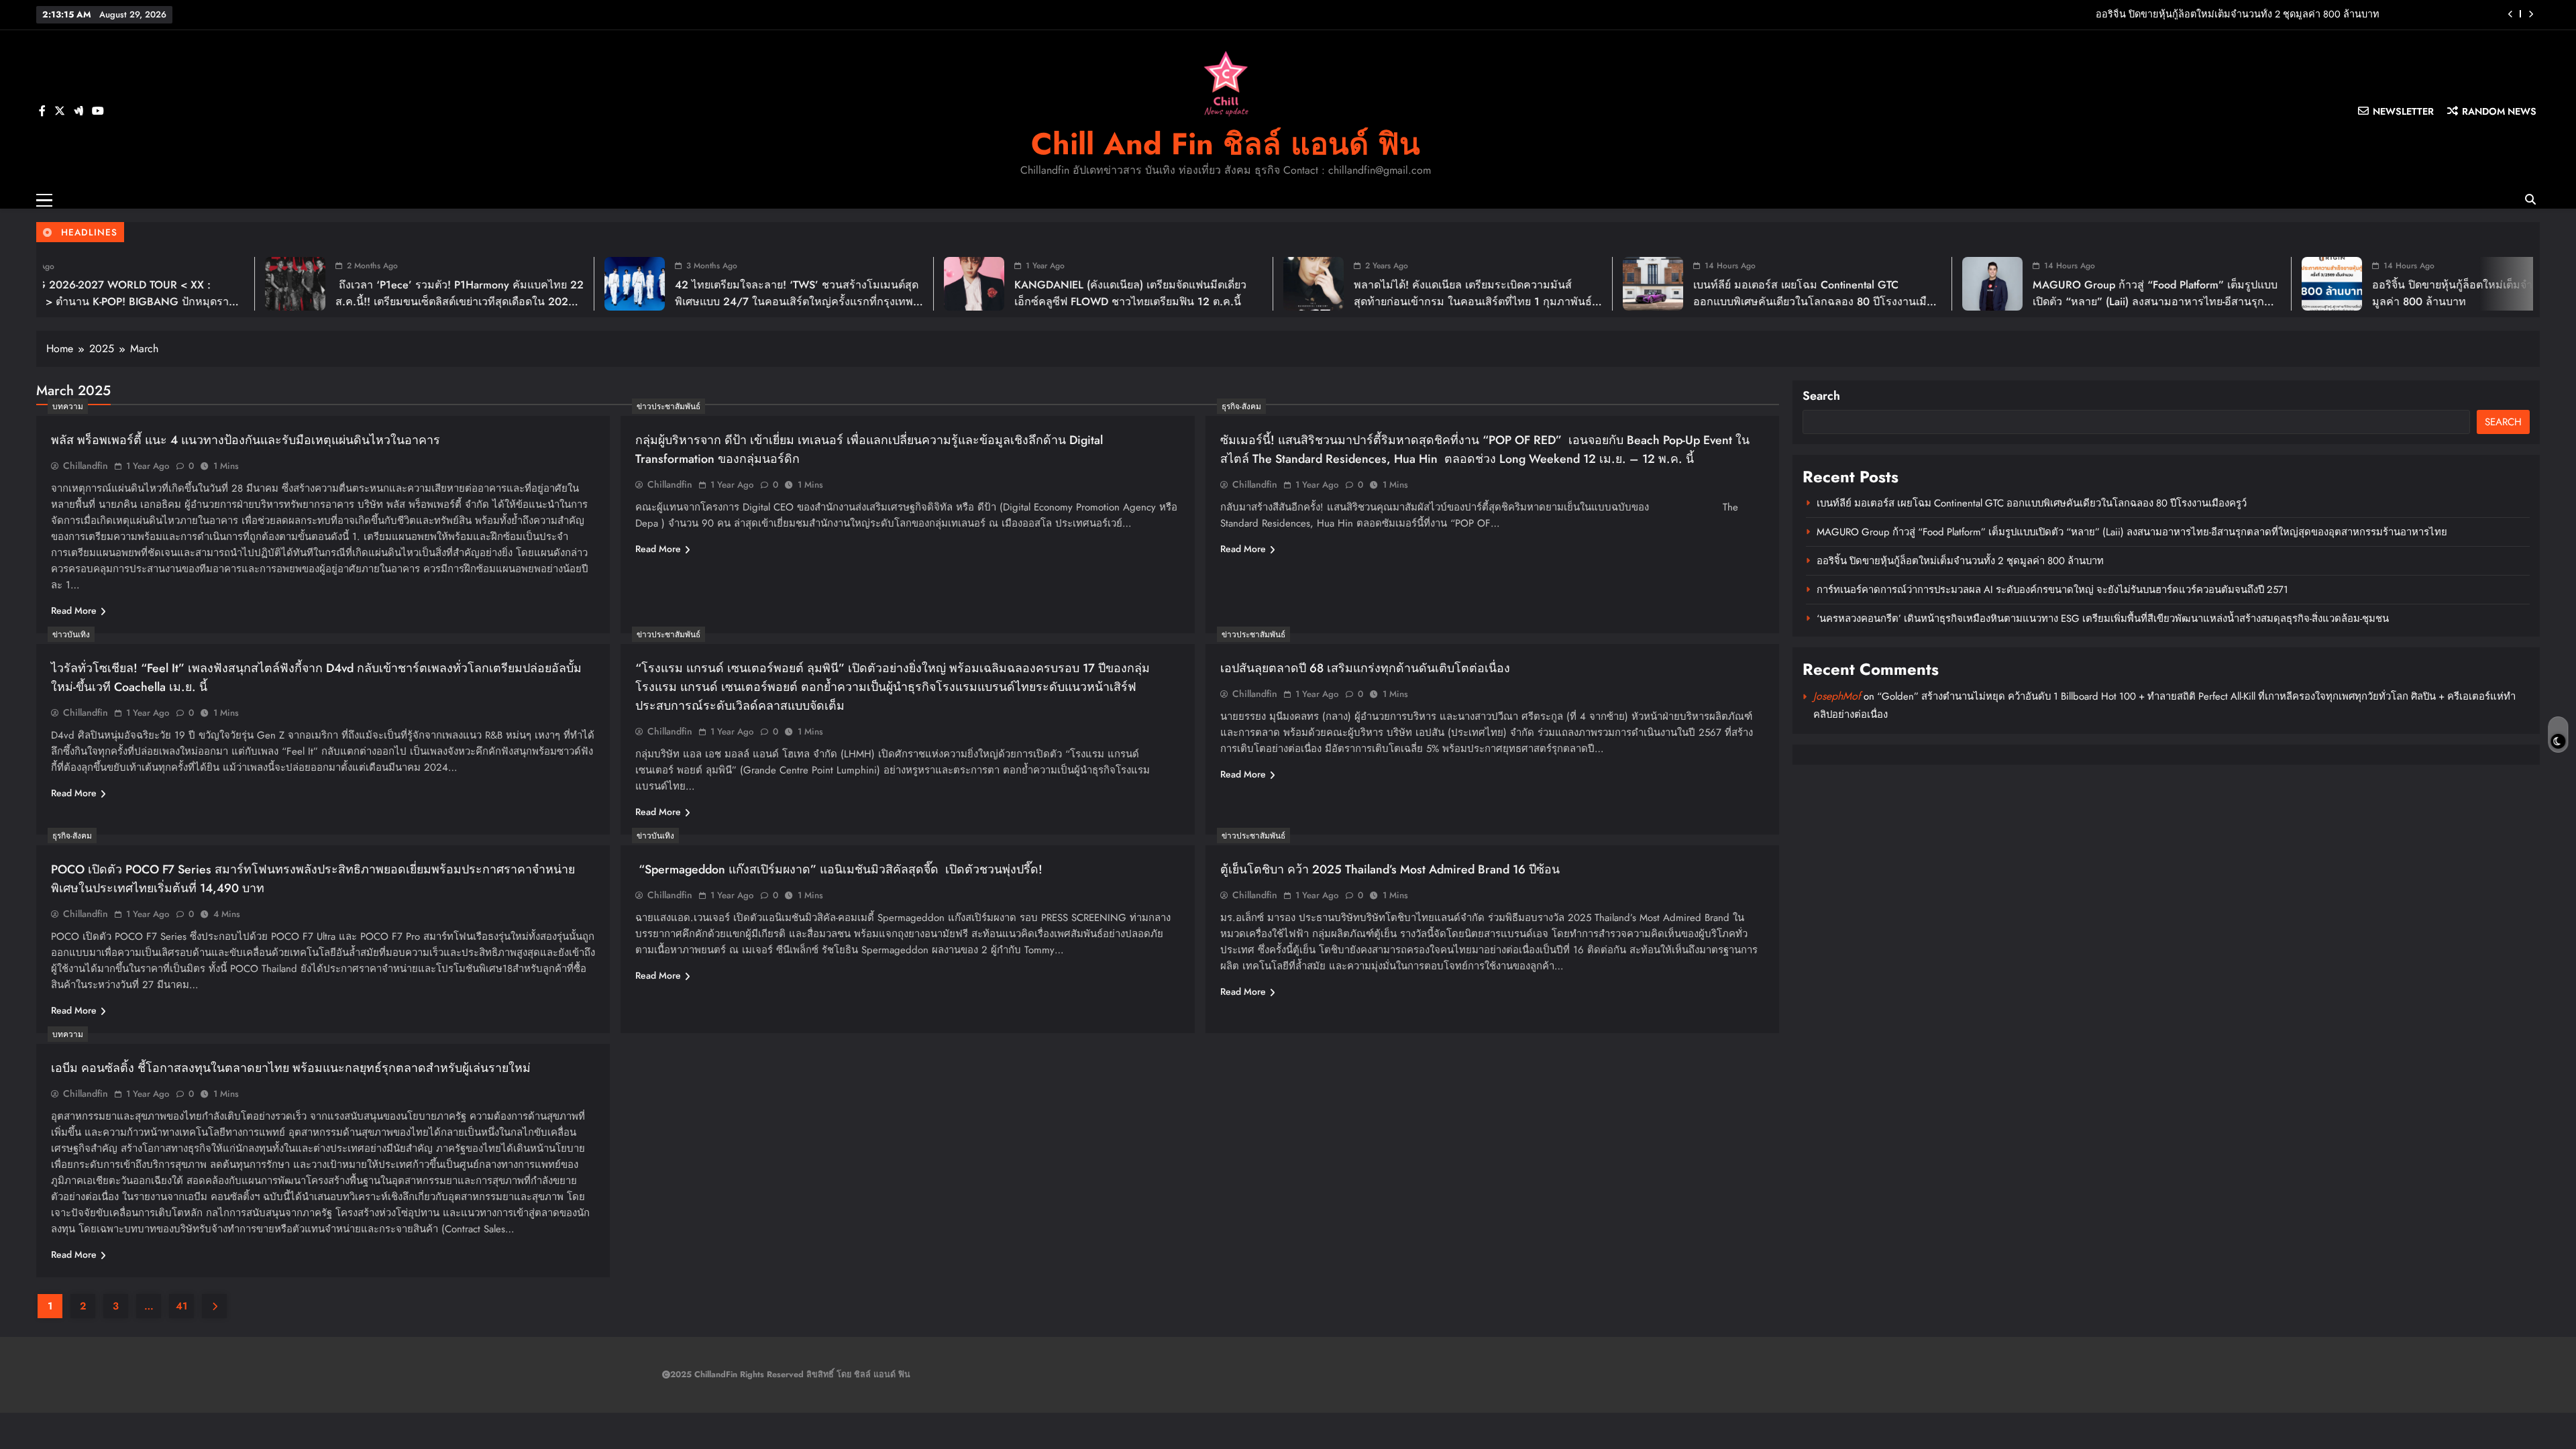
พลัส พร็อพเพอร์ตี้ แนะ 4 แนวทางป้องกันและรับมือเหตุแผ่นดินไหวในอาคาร (246, 440)
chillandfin (86, 466)
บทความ (68, 407)
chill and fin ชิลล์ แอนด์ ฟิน (1226, 144)
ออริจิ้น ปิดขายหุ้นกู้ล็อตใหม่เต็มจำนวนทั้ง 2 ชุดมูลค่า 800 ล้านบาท (1960, 561)
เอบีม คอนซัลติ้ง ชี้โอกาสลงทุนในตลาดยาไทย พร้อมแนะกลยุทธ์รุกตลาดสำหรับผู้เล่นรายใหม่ (291, 1068)
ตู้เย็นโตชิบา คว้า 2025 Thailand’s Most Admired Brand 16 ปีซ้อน (1390, 869)
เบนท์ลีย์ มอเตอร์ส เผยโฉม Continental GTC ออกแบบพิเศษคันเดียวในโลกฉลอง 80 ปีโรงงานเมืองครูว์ (1434, 302)
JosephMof (1837, 696)
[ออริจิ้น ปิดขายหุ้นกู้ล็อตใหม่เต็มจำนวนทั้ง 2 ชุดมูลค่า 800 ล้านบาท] (1950, 284)
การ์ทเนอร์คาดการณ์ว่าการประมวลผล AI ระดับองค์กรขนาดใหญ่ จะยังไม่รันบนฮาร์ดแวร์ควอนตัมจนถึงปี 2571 (2147, 14)
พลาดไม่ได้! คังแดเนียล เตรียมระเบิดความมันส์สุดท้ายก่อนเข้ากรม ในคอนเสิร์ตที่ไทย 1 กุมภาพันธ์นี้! (1091, 302)
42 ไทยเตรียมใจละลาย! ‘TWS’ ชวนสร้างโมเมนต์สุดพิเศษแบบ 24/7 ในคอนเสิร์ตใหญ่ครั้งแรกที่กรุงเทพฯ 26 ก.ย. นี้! (415, 302)
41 (181, 1306)
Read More (74, 610)
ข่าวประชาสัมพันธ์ (668, 407)
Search (1821, 396)
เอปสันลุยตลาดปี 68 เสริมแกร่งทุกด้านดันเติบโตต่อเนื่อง (1365, 668)
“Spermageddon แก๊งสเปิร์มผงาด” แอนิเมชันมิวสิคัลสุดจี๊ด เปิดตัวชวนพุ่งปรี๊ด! (841, 869)
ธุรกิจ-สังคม (1241, 407)
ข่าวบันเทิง (71, 635)
